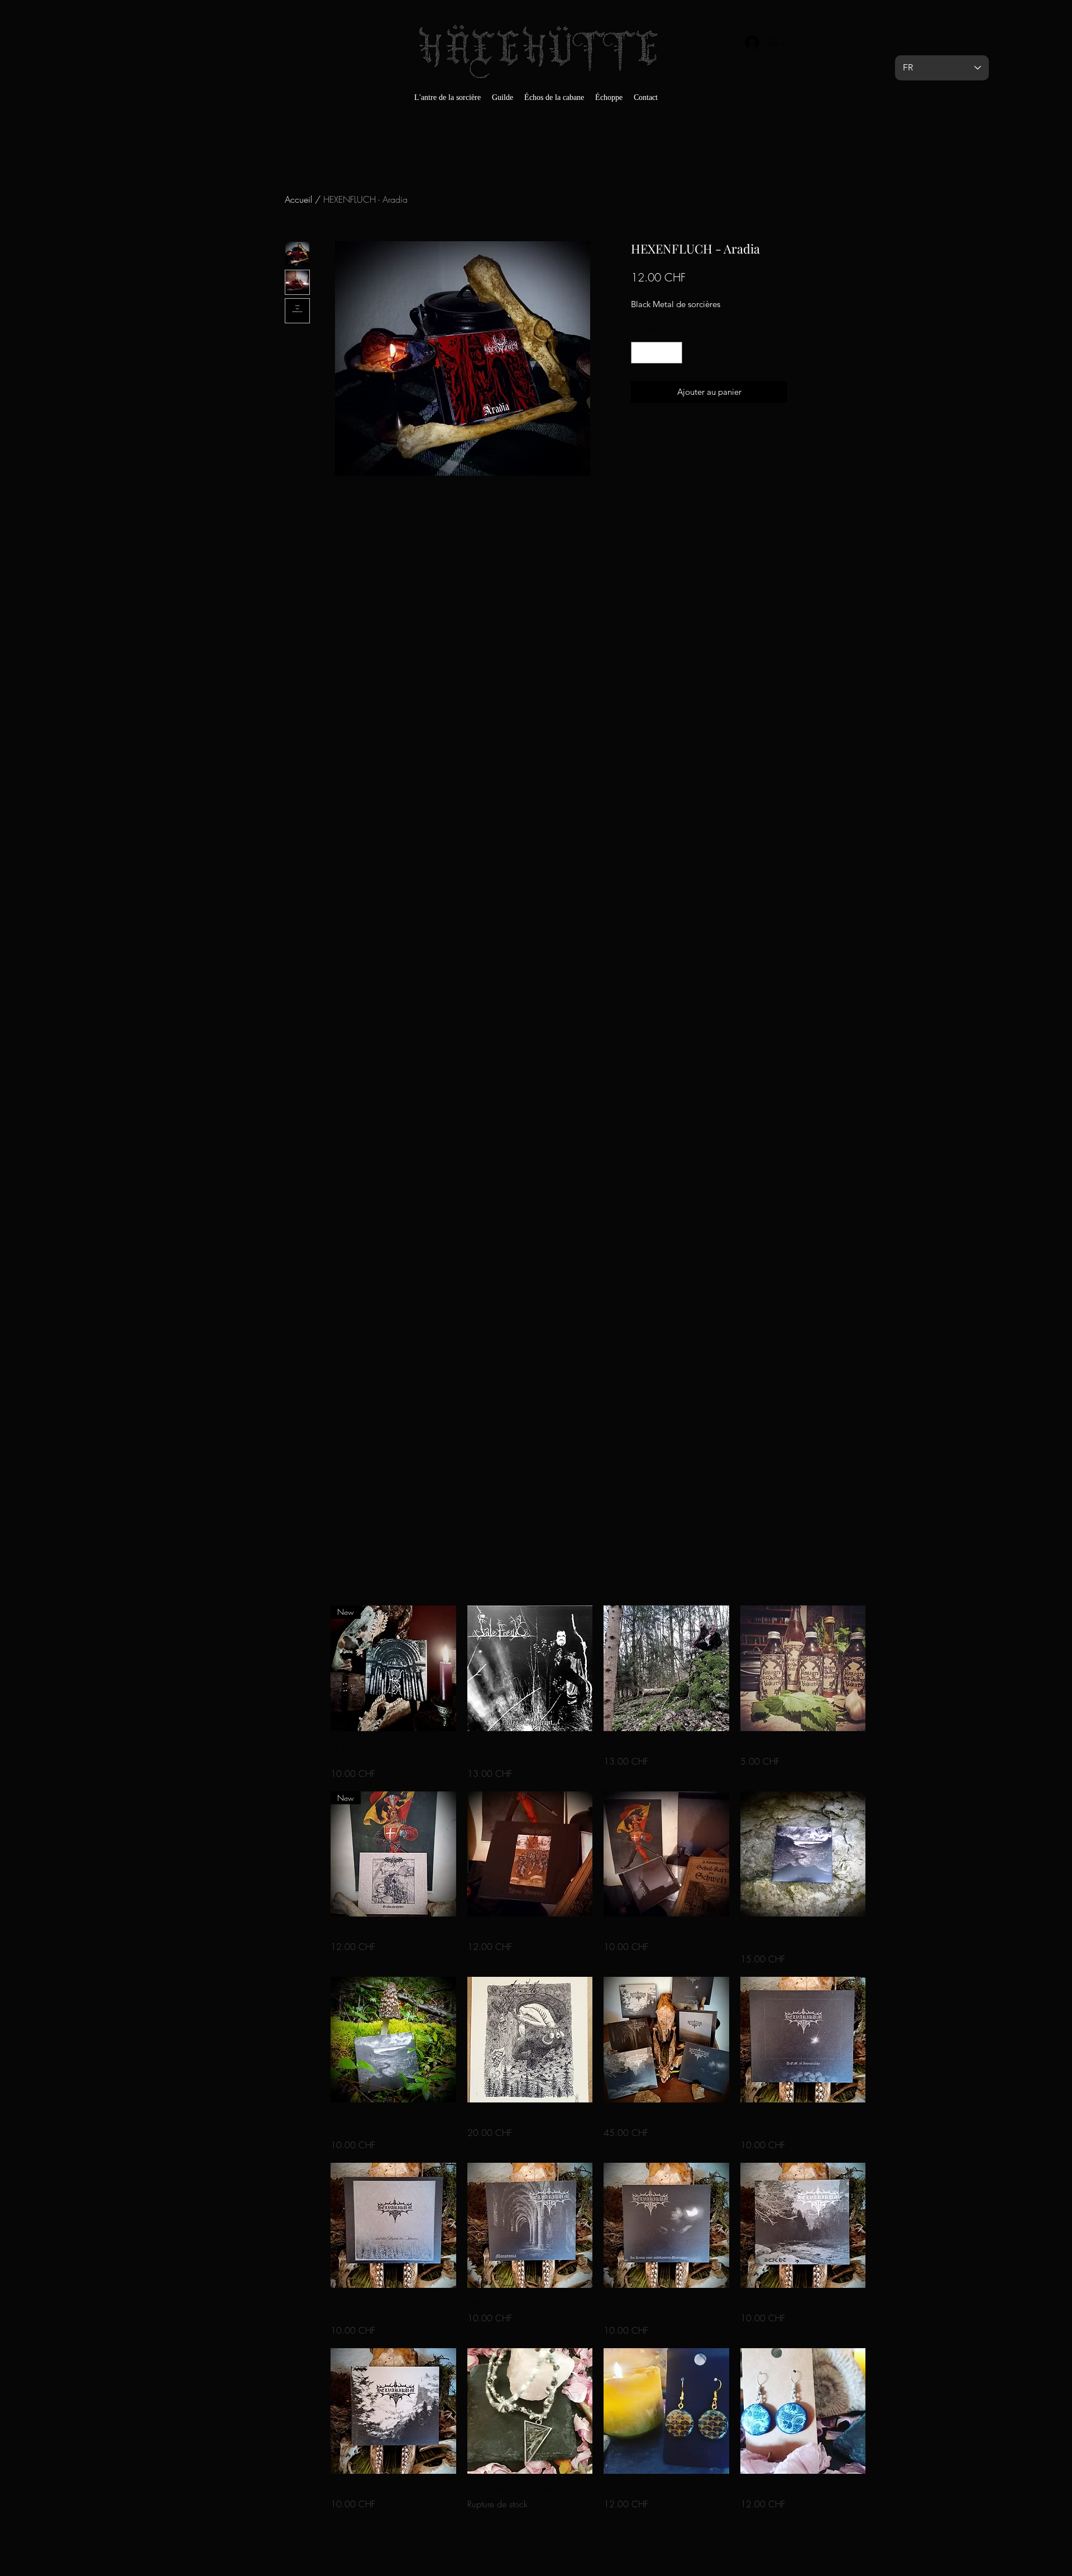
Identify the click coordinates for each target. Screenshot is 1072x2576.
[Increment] (674, 353)
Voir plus (598, 2543)
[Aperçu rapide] (530, 1668)
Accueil (298, 199)
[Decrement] (640, 353)
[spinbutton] (657, 353)
